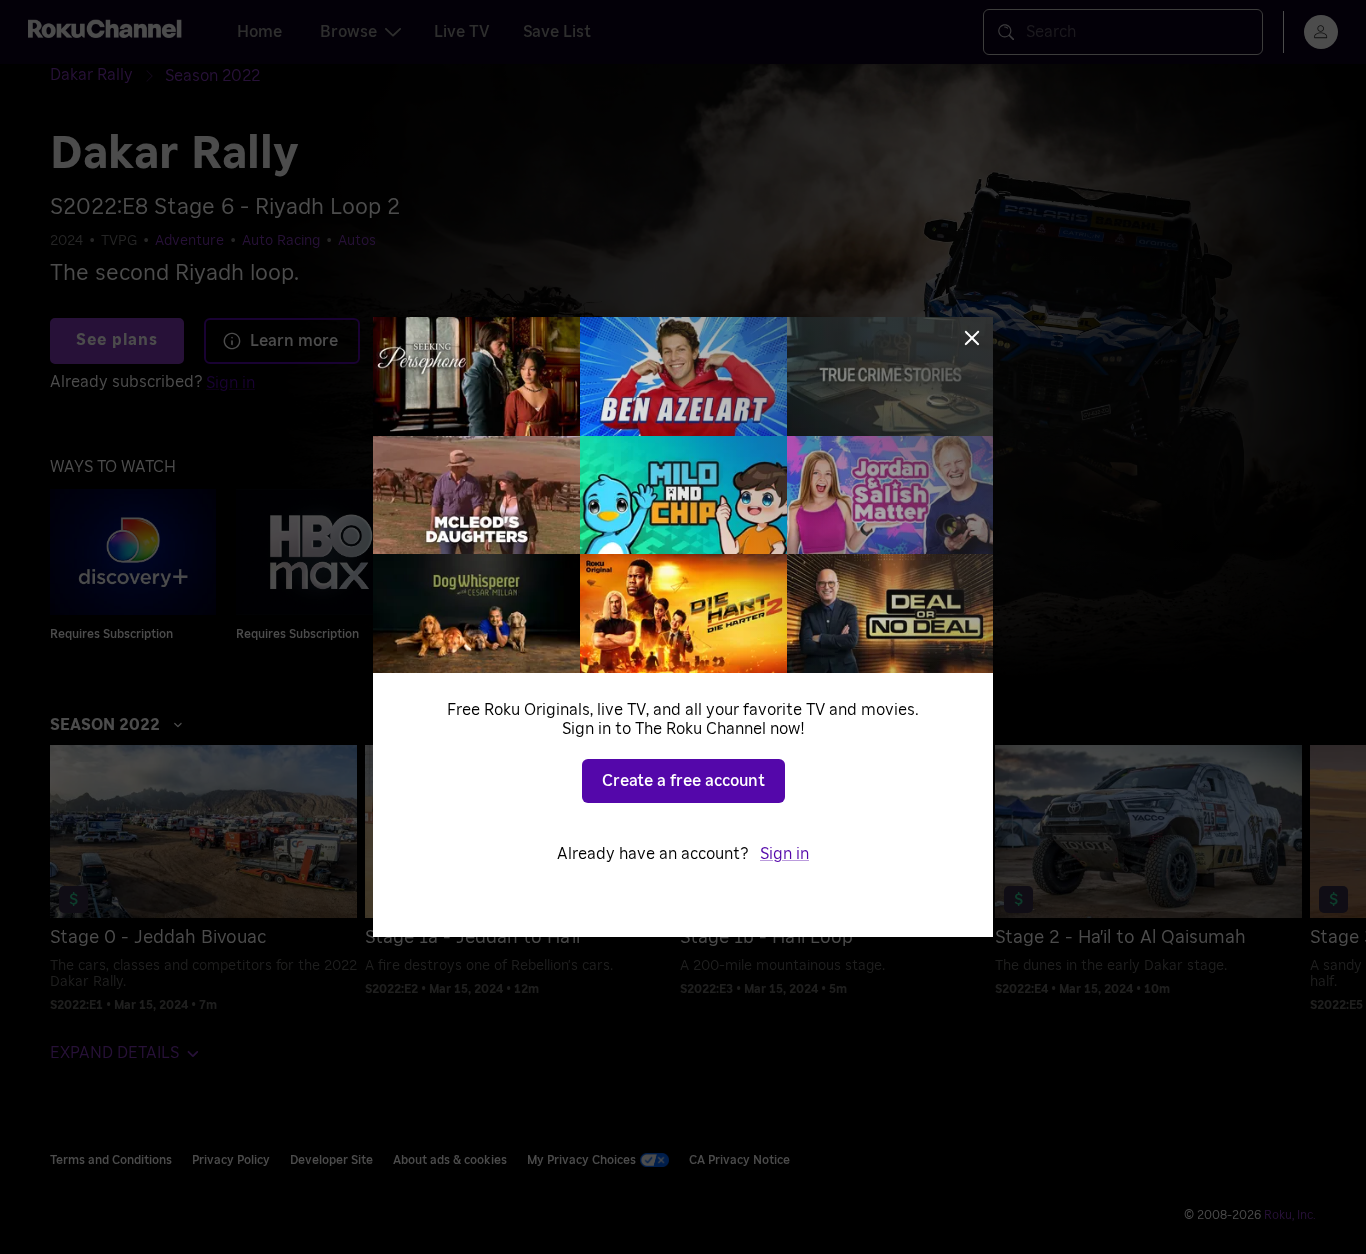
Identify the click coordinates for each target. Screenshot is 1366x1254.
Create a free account (683, 781)
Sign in (784, 854)
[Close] (972, 338)
